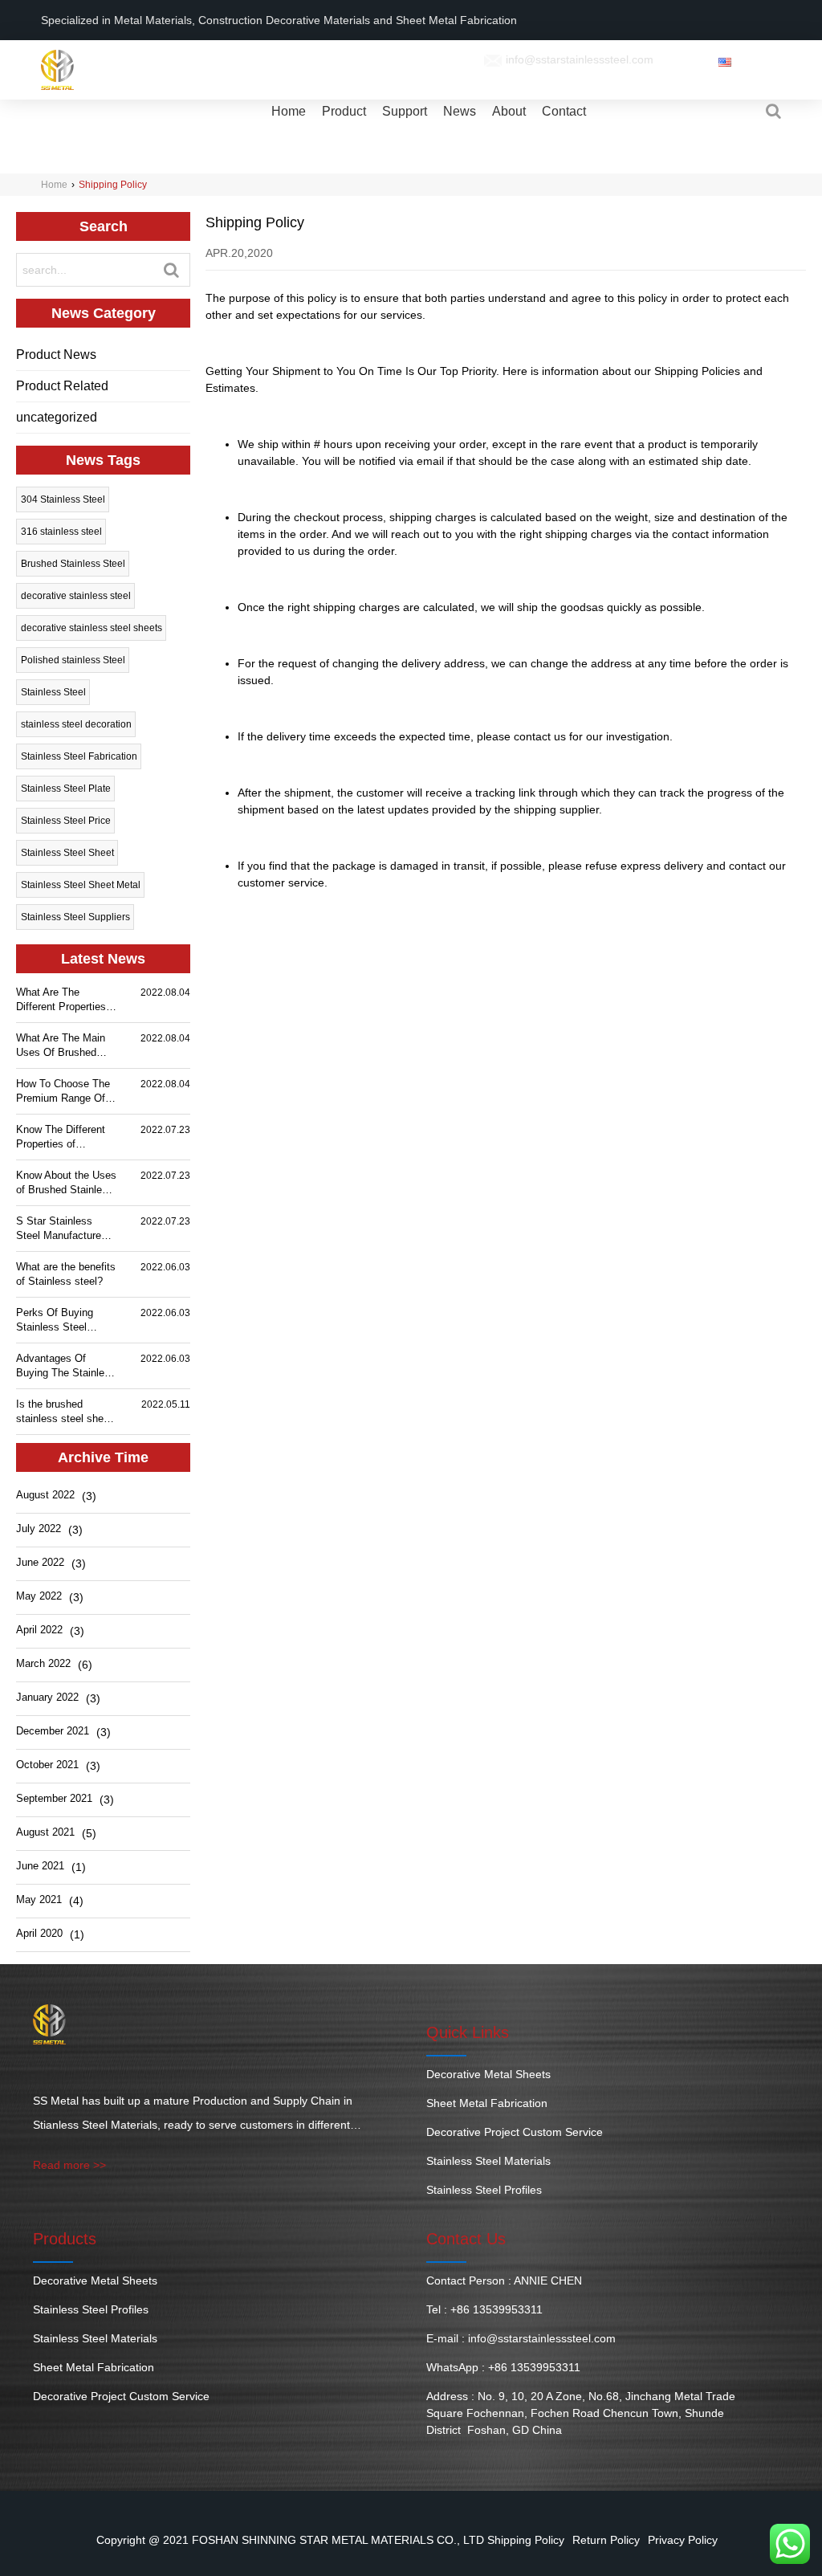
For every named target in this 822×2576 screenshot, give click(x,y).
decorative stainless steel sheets (92, 628)
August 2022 (45, 1495)
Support (405, 111)
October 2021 (47, 1765)
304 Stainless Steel (63, 499)
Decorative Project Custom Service (515, 2132)
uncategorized (57, 417)
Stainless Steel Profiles (484, 2190)
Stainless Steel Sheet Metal (81, 885)
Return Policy (606, 2540)
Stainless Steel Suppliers (75, 917)
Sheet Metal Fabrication (487, 2103)
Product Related (62, 386)
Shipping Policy (526, 2540)
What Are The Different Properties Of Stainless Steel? (61, 1000)
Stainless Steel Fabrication (79, 756)
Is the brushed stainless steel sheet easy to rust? (64, 1412)
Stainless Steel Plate (66, 789)
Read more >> (69, 2165)
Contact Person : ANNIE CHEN (504, 2280)
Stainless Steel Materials (488, 2161)
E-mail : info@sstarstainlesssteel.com (521, 2338)
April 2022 (39, 1630)
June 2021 (40, 1866)
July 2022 (39, 1528)
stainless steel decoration (76, 724)
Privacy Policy (683, 2540)
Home (289, 111)
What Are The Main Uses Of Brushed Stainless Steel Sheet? (61, 1046)
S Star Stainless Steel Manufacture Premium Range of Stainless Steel (59, 1229)
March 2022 (43, 1663)
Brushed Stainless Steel (73, 564)
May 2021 (39, 1899)
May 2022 (39, 1596)
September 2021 (54, 1798)
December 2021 (53, 1731)
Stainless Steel (53, 692)
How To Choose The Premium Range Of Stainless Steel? (63, 1092)
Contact (564, 111)
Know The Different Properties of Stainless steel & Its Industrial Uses (63, 1137)
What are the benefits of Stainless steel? (66, 1274)
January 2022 (47, 1697)
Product (344, 111)
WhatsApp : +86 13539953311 (503, 2367)
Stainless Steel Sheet (67, 853)
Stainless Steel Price (66, 821)
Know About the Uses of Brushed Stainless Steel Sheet (66, 1183)
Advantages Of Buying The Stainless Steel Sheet (66, 1366)
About (509, 111)
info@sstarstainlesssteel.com (580, 59)
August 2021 (45, 1832)
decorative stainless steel (76, 596)
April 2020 (39, 1933)
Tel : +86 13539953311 (484, 2309)
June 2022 (40, 1562)
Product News (56, 355)
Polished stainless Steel (73, 660)
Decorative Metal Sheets (488, 2074)
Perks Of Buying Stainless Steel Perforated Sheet (55, 1321)
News (460, 111)
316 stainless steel (61, 532)
